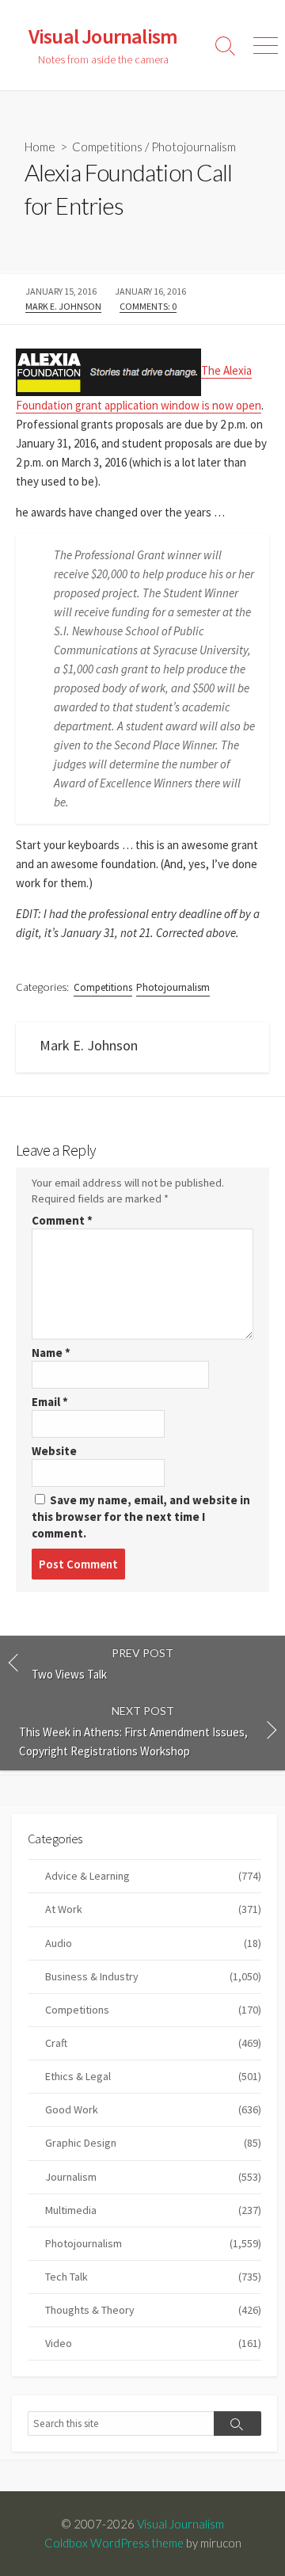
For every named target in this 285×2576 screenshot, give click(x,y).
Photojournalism (194, 147)
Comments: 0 (148, 306)
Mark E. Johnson (63, 306)
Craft (153, 2043)
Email (50, 1402)
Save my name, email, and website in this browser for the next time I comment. (141, 1517)
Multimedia (153, 2210)
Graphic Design (153, 2143)
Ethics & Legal (153, 2076)
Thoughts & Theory (153, 2310)
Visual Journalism (180, 2524)
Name (51, 1353)
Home (40, 147)
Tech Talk (153, 2277)
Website (54, 1451)
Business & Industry (153, 1976)
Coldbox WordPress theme (114, 2543)
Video (153, 2343)
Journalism (153, 2177)
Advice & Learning (153, 1876)
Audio (153, 1943)
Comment (62, 1220)
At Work (153, 1909)
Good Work (153, 2109)
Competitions (107, 147)
